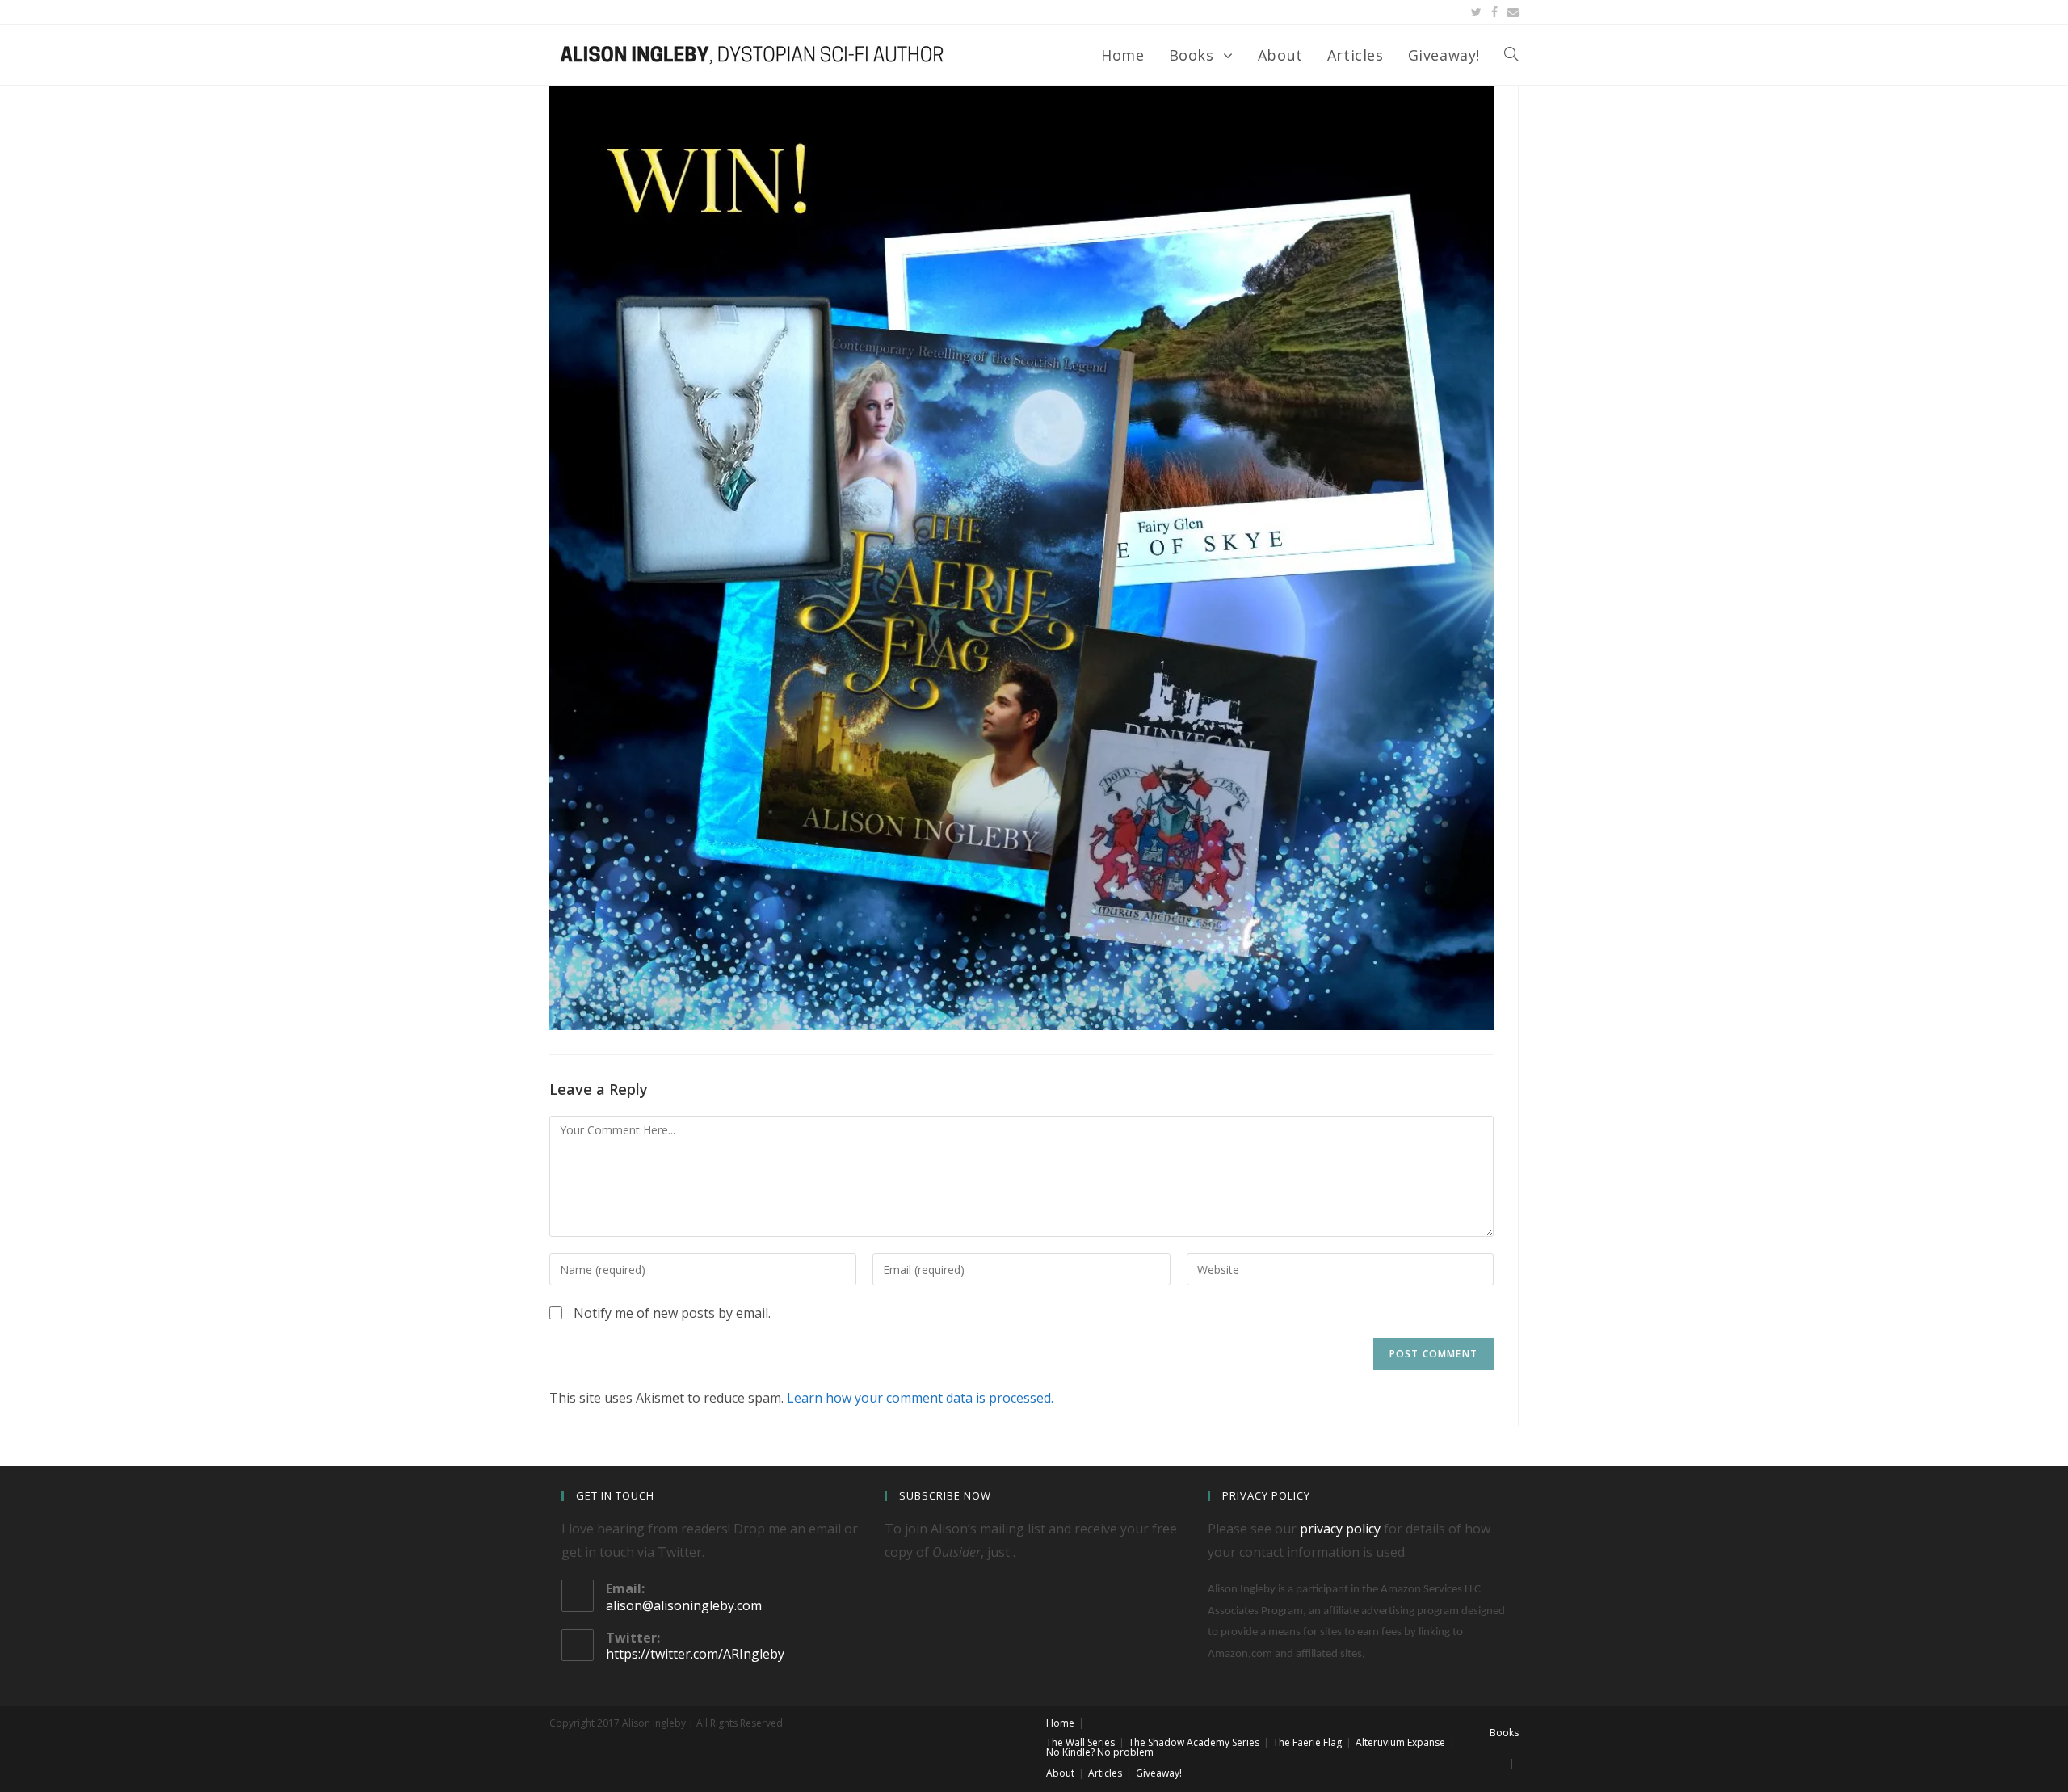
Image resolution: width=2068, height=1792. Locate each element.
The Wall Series (1080, 1742)
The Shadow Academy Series (1194, 1742)
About (1060, 1773)
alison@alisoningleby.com (684, 1605)
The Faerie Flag (1307, 1742)
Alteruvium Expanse (1400, 1742)
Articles (1105, 1773)
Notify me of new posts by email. (672, 1313)
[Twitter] (1476, 12)
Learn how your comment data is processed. (920, 1398)
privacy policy (1340, 1529)
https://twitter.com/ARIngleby (695, 1654)
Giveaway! (1159, 1773)
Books (1504, 1733)
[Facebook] (1494, 12)
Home (1060, 1723)
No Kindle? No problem (1100, 1752)
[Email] (1511, 12)
